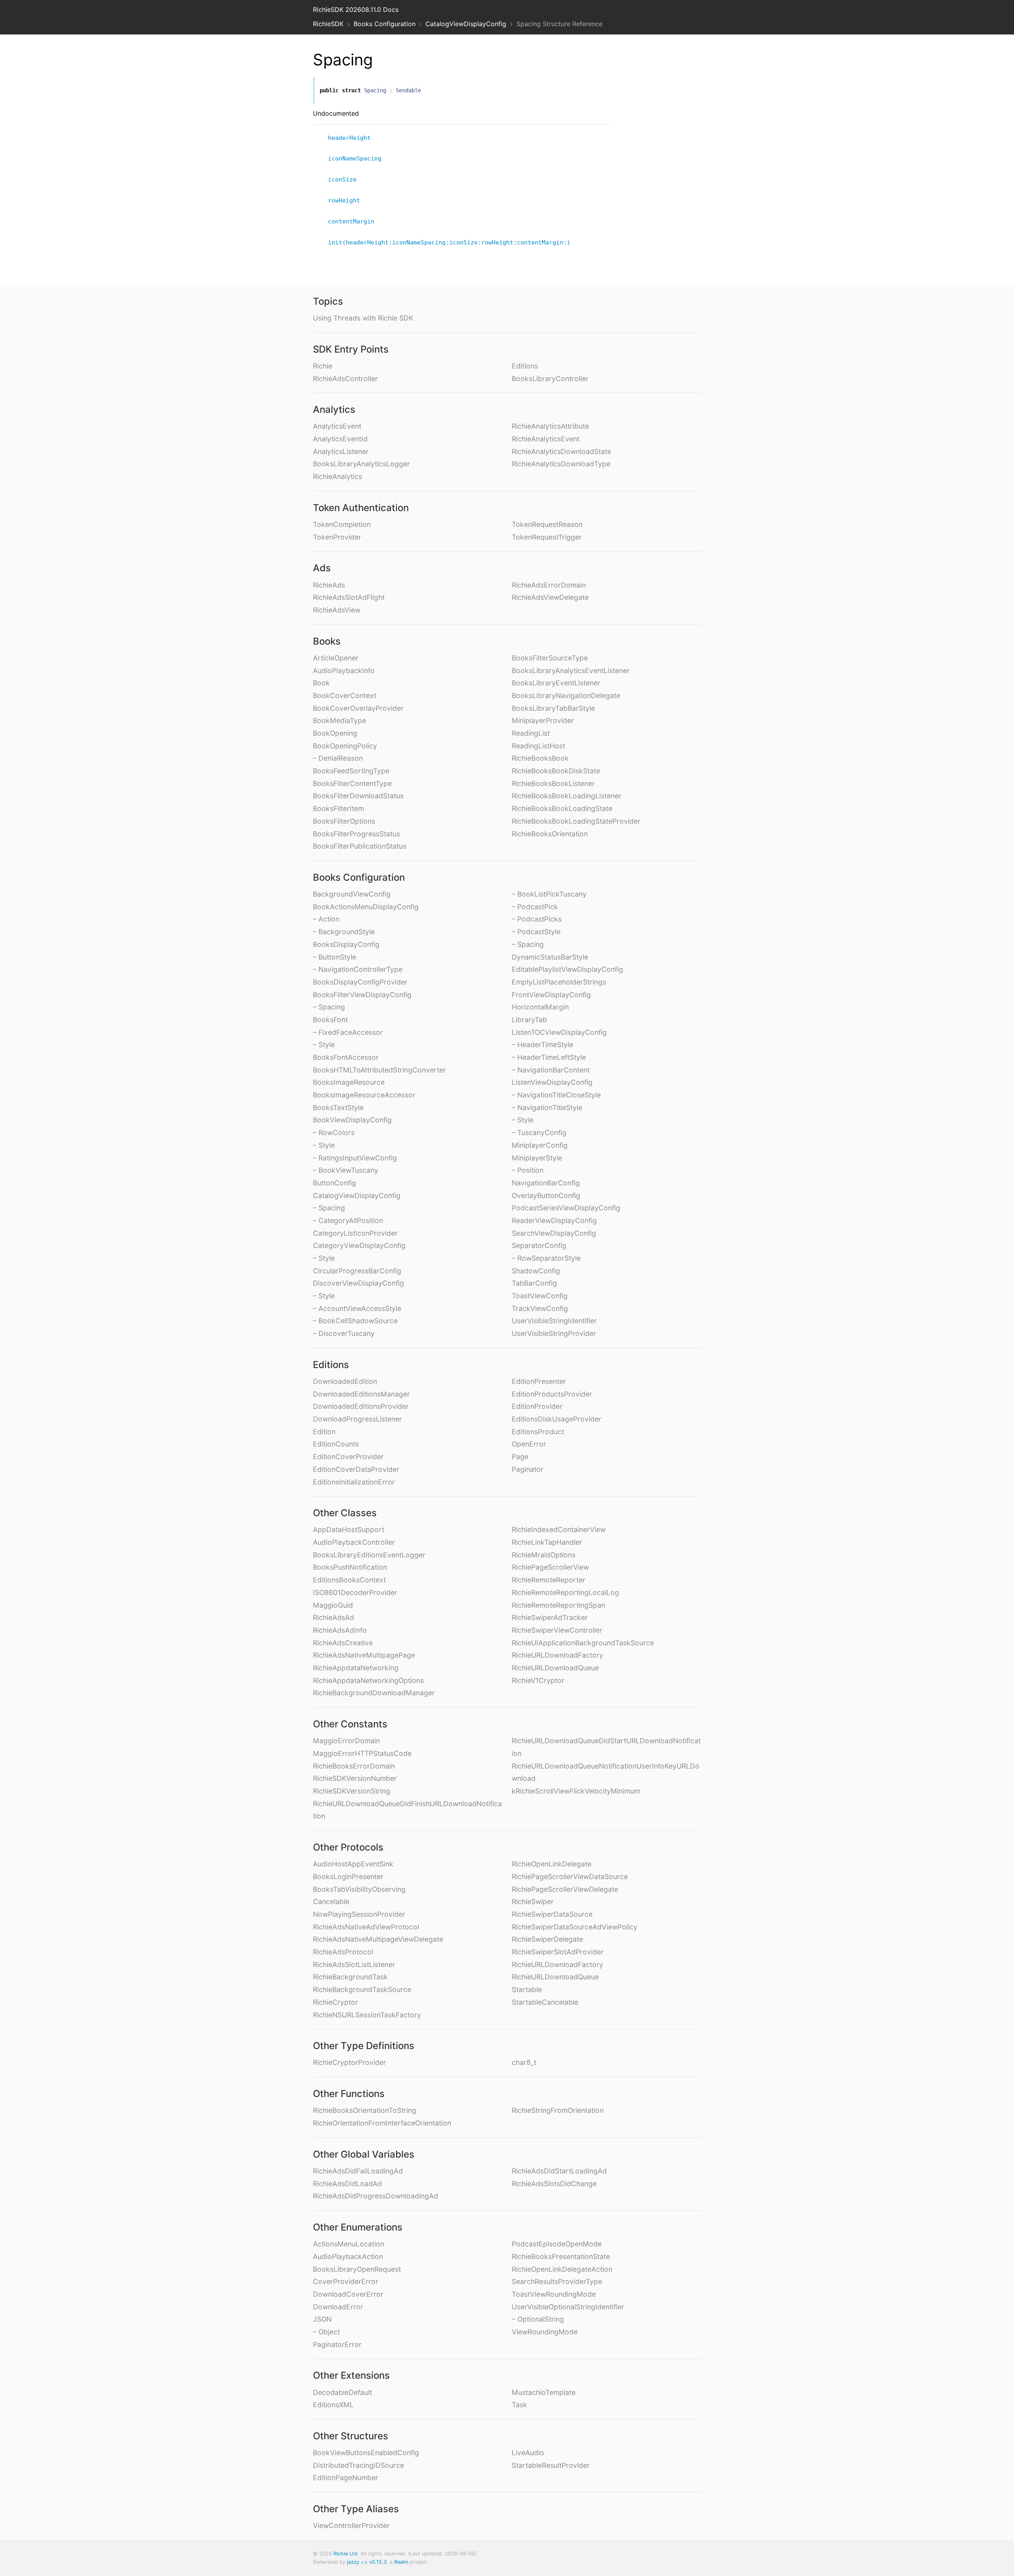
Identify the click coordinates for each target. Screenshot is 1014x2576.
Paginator (528, 1469)
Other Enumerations (358, 2227)
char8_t (524, 2062)
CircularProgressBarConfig (357, 1271)
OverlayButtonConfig (546, 1195)
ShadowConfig (536, 1271)
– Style (324, 1045)
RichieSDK (328, 24)
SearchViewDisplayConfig (554, 1233)
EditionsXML (333, 2405)
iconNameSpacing (358, 158)
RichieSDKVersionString (352, 1791)
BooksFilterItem (338, 808)
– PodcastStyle (536, 932)
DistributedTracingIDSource (358, 2465)
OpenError (529, 1444)
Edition (324, 1432)
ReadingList (531, 733)
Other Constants (350, 1724)
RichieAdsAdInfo (340, 1630)
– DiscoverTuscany (344, 1333)
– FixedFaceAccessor (348, 1032)
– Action (326, 919)
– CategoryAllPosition (348, 1220)
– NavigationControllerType (358, 969)
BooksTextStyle (338, 1108)
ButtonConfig (335, 1183)
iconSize (346, 179)
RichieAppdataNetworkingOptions (368, 1680)
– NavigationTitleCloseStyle (556, 1095)
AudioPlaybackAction (348, 2256)
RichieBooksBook (540, 758)
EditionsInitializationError (354, 1482)
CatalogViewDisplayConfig (466, 24)
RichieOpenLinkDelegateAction (562, 2269)
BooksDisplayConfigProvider (360, 982)
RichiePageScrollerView (550, 1567)
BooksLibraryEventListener (556, 683)
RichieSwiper (533, 1901)
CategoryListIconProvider (355, 1233)
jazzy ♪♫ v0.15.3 (367, 2562)
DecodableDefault (342, 2392)
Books (327, 641)
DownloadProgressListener (357, 1419)
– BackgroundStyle (344, 932)
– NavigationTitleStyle (547, 1108)
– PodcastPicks (537, 919)
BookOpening (335, 733)
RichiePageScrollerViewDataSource (570, 1877)
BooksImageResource (349, 1082)
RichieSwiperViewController (557, 1630)
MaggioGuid (333, 1605)
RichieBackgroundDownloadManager (374, 1693)
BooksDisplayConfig (346, 944)
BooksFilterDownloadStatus (358, 796)
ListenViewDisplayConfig (552, 1082)
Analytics (334, 409)
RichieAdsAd (334, 1617)
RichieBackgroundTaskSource (362, 1989)
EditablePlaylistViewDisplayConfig (567, 969)
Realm (401, 2562)
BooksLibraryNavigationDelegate (566, 696)
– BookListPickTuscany (549, 894)
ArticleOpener (336, 658)
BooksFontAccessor (346, 1057)
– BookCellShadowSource (355, 1321)
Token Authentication (361, 508)
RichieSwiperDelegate (547, 1939)
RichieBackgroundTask (350, 1977)
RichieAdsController (345, 379)
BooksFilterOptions (344, 821)
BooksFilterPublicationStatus (360, 846)
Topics (328, 301)
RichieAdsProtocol (343, 1952)
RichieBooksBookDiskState (556, 771)
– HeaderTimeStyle (542, 1045)
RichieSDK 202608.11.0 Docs (356, 10)
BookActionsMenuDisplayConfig (366, 907)
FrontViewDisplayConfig (551, 995)
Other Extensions (351, 2375)
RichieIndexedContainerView (559, 1529)
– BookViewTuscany (346, 1170)
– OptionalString (538, 2319)
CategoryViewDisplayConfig (359, 1245)
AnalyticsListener (341, 451)
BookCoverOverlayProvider (358, 708)
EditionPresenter (539, 1381)
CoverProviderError (346, 2281)
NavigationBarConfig (546, 1183)
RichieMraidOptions (544, 1555)
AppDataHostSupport (349, 1529)
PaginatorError (337, 2344)
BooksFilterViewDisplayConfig (362, 995)
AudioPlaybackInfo (344, 671)
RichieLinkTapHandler (547, 1542)
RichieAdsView (337, 610)
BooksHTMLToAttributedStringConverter (379, 1070)
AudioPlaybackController (354, 1542)
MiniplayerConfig (540, 1145)
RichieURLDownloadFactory (558, 1655)
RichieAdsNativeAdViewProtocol (366, 1927)
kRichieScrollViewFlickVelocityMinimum (576, 1791)
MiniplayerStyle (537, 1158)
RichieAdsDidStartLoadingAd (559, 2171)
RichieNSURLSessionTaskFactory (367, 2015)
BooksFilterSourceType (550, 658)
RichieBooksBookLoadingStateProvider (576, 821)
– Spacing (329, 1007)
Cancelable (331, 1901)
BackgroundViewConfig (352, 894)
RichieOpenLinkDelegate (552, 1864)
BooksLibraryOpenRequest (357, 2269)
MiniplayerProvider (543, 720)
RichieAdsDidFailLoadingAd (358, 2171)
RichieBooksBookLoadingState (562, 808)
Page (520, 1457)
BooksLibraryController (550, 379)
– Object (326, 2332)
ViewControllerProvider (351, 2525)
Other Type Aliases (356, 2509)
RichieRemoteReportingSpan (558, 1605)
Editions (525, 366)
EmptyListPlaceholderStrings (559, 982)
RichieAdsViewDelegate (550, 597)
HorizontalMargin (540, 1007)
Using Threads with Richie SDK (363, 318)
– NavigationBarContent (551, 1070)
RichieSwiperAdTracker (550, 1617)
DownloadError (338, 2307)
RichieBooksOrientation (550, 834)
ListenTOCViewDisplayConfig (559, 1032)
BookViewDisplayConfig (352, 1120)
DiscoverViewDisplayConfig (358, 1283)
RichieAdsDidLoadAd (347, 2184)
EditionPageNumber (346, 2478)
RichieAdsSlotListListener (354, 1964)
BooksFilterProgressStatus (356, 834)
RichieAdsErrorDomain (549, 585)
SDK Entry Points (351, 349)
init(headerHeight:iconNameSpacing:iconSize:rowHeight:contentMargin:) (453, 242)
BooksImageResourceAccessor (364, 1095)
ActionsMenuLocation (349, 2244)
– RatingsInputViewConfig (355, 1158)
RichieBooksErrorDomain (354, 1766)
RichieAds (329, 585)
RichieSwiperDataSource (552, 1914)
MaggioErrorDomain (346, 1741)
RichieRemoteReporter (549, 1580)
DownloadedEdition (345, 1381)
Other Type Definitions (364, 2046)
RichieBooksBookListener (553, 783)
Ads (322, 568)
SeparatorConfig (539, 1245)
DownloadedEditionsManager (361, 1394)
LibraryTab (529, 1020)
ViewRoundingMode (545, 2332)
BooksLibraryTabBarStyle (553, 708)
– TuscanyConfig (539, 1132)
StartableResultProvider (551, 2465)
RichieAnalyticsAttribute (550, 426)
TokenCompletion (342, 524)
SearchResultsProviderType (557, 2281)
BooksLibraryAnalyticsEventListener (571, 671)
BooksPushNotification (350, 1567)
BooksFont (330, 1020)
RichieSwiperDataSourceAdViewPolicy (575, 1927)
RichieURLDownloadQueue (555, 1668)
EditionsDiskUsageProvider (557, 1419)
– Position (528, 1170)
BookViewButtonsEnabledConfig (366, 2453)
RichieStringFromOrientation (558, 2110)
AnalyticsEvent (337, 426)
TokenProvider (337, 537)
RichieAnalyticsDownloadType (561, 464)
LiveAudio (528, 2453)
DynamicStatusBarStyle (550, 957)
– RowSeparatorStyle (546, 1258)
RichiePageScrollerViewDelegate (565, 1889)
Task (519, 2405)
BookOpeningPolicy (345, 746)
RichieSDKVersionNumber (355, 1778)
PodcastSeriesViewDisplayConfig (566, 1208)
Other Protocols (348, 1847)
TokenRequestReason (547, 524)
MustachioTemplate (544, 2392)
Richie (323, 366)
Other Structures (351, 2436)
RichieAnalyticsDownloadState (561, 451)
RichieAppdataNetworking (356, 1668)
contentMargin (355, 221)
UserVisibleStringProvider (554, 1333)
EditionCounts (336, 1444)
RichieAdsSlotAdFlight (349, 597)
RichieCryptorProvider (350, 2062)
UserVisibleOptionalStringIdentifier (568, 2307)
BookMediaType (339, 720)
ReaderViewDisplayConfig (554, 1220)
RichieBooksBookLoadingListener (567, 796)
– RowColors (334, 1132)
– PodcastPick (535, 907)
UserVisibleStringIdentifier (554, 1321)
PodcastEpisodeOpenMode (557, 2244)
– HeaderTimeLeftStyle (549, 1057)
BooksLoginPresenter (348, 1877)
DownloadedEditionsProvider (361, 1406)
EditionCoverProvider (348, 1457)
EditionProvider (537, 1406)
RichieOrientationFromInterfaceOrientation (382, 2123)
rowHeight (347, 200)
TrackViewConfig (540, 1308)
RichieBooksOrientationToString (365, 2110)
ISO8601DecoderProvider (355, 1592)
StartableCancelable (545, 2002)
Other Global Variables (364, 2154)
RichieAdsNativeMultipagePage (364, 1655)
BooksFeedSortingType (351, 771)
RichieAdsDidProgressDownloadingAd (375, 2196)
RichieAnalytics (337, 476)
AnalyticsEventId (340, 439)
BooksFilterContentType (352, 783)
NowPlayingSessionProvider (359, 1914)
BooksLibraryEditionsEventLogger (369, 1555)
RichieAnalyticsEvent (546, 439)
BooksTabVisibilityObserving (359, 1889)
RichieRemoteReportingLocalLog (565, 1592)
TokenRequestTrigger (547, 537)
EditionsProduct (538, 1432)
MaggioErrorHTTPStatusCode (362, 1753)
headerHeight (353, 138)
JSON (322, 2319)
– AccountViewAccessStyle (357, 1308)
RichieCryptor (335, 2002)
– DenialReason (338, 758)
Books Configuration (385, 24)
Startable (527, 1989)
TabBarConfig (534, 1283)
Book (321, 683)
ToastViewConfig (540, 1296)
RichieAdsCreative (343, 1643)
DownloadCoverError (348, 2294)
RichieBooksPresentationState (561, 2256)
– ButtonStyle (335, 957)
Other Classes (345, 1513)
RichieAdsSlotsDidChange (554, 2184)
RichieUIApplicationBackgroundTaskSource (583, 1643)
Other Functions (349, 2094)
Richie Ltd (345, 2554)
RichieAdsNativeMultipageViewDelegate (378, 1939)
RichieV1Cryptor (538, 1680)
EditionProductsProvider (552, 1394)
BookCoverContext (345, 696)
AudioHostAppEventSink (353, 1864)
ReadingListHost (538, 746)
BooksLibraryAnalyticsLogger (361, 464)
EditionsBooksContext (349, 1580)
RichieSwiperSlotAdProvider (558, 1952)
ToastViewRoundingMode (554, 2294)
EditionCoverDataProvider (356, 1469)
